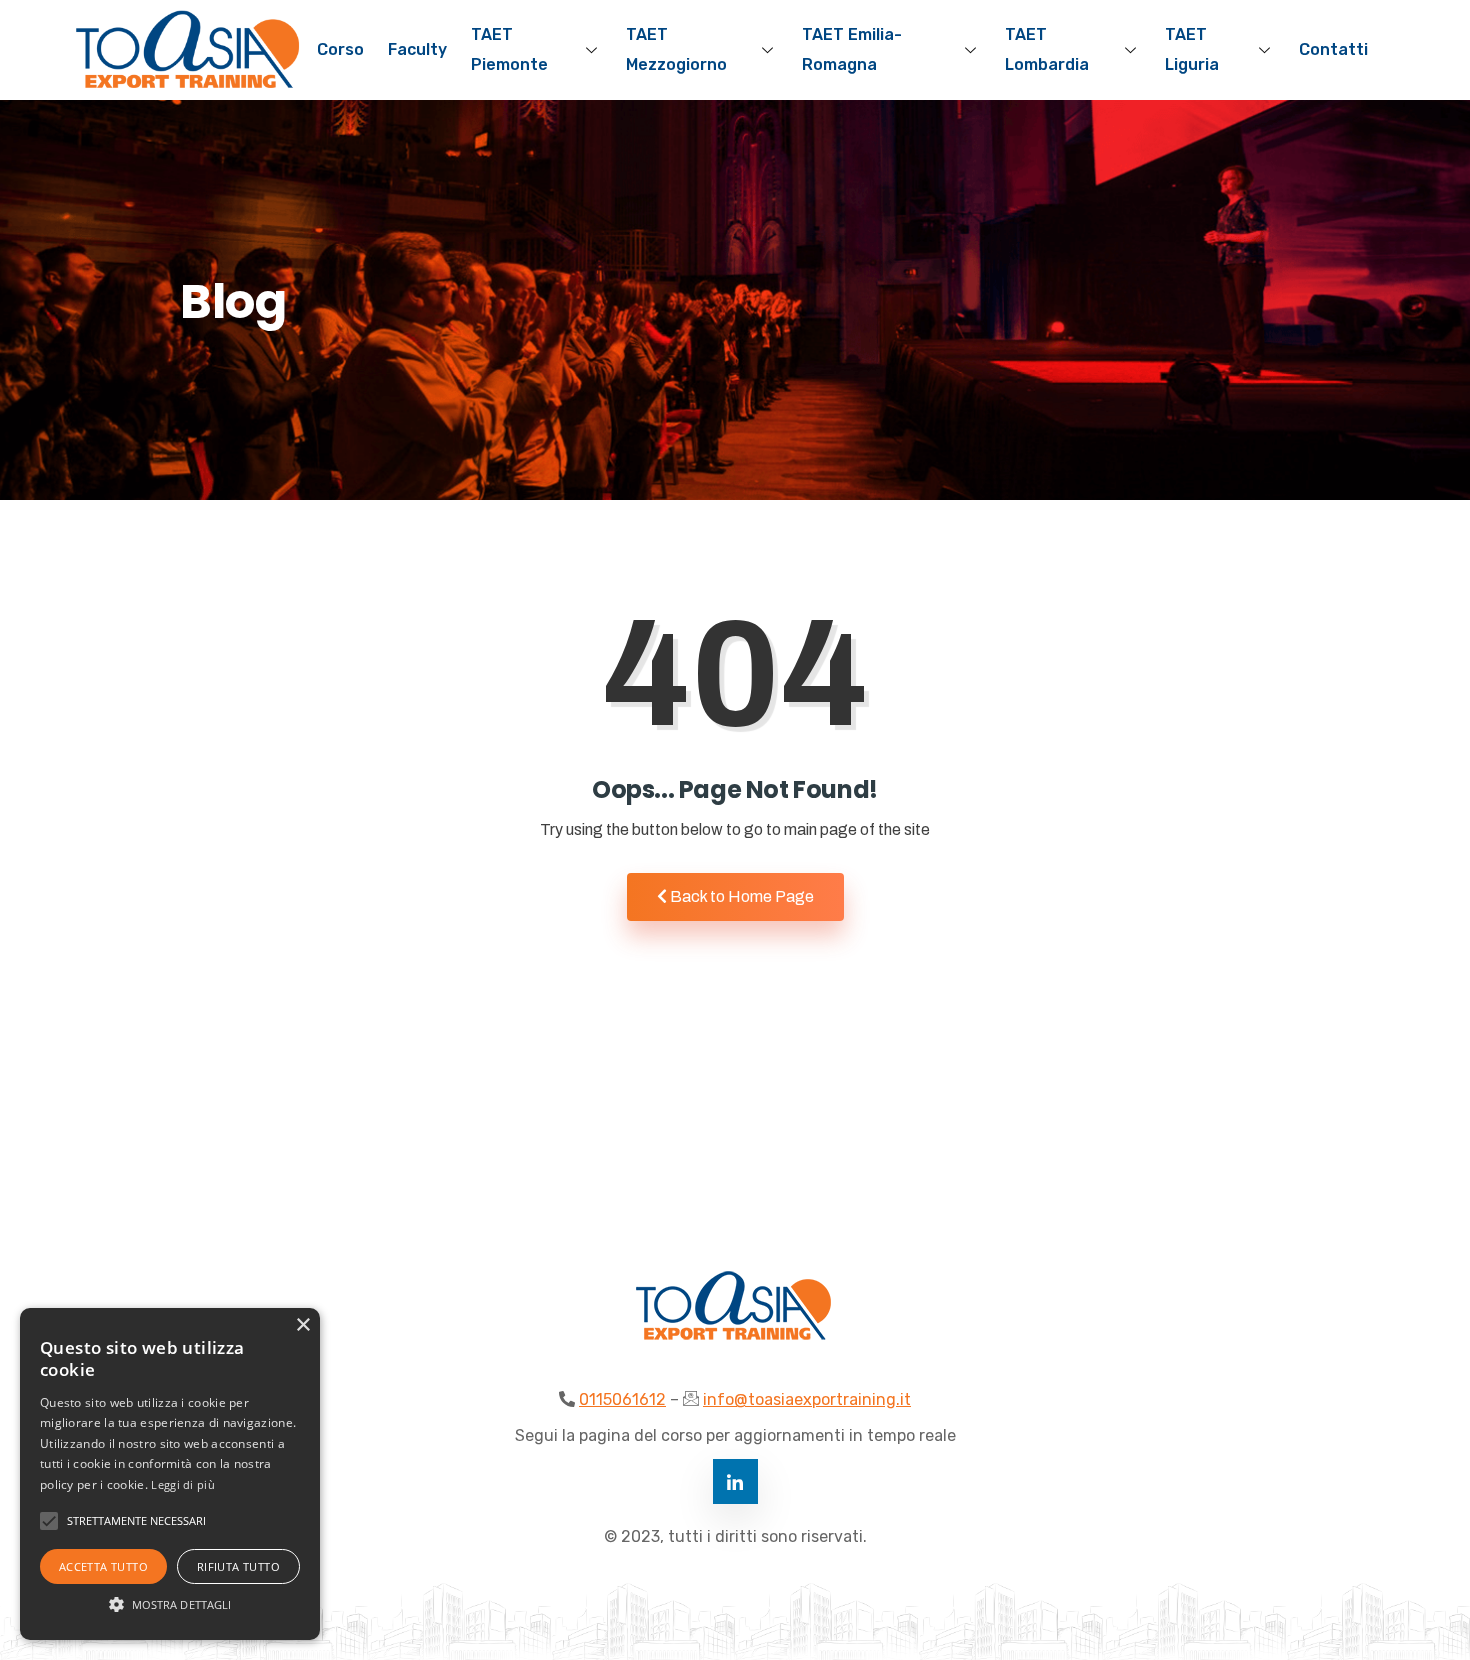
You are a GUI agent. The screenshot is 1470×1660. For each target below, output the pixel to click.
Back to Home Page (740, 896)
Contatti (1333, 49)
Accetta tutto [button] (103, 1566)
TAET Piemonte (509, 49)
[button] (170, 1604)
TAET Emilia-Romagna (852, 49)
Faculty (417, 49)
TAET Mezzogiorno (676, 49)
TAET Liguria (1192, 49)
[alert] (170, 1474)
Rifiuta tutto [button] (238, 1566)
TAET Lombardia (1047, 49)
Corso (340, 49)
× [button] (302, 1325)
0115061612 (622, 1399)
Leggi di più (183, 1484)
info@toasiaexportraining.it (807, 1399)
